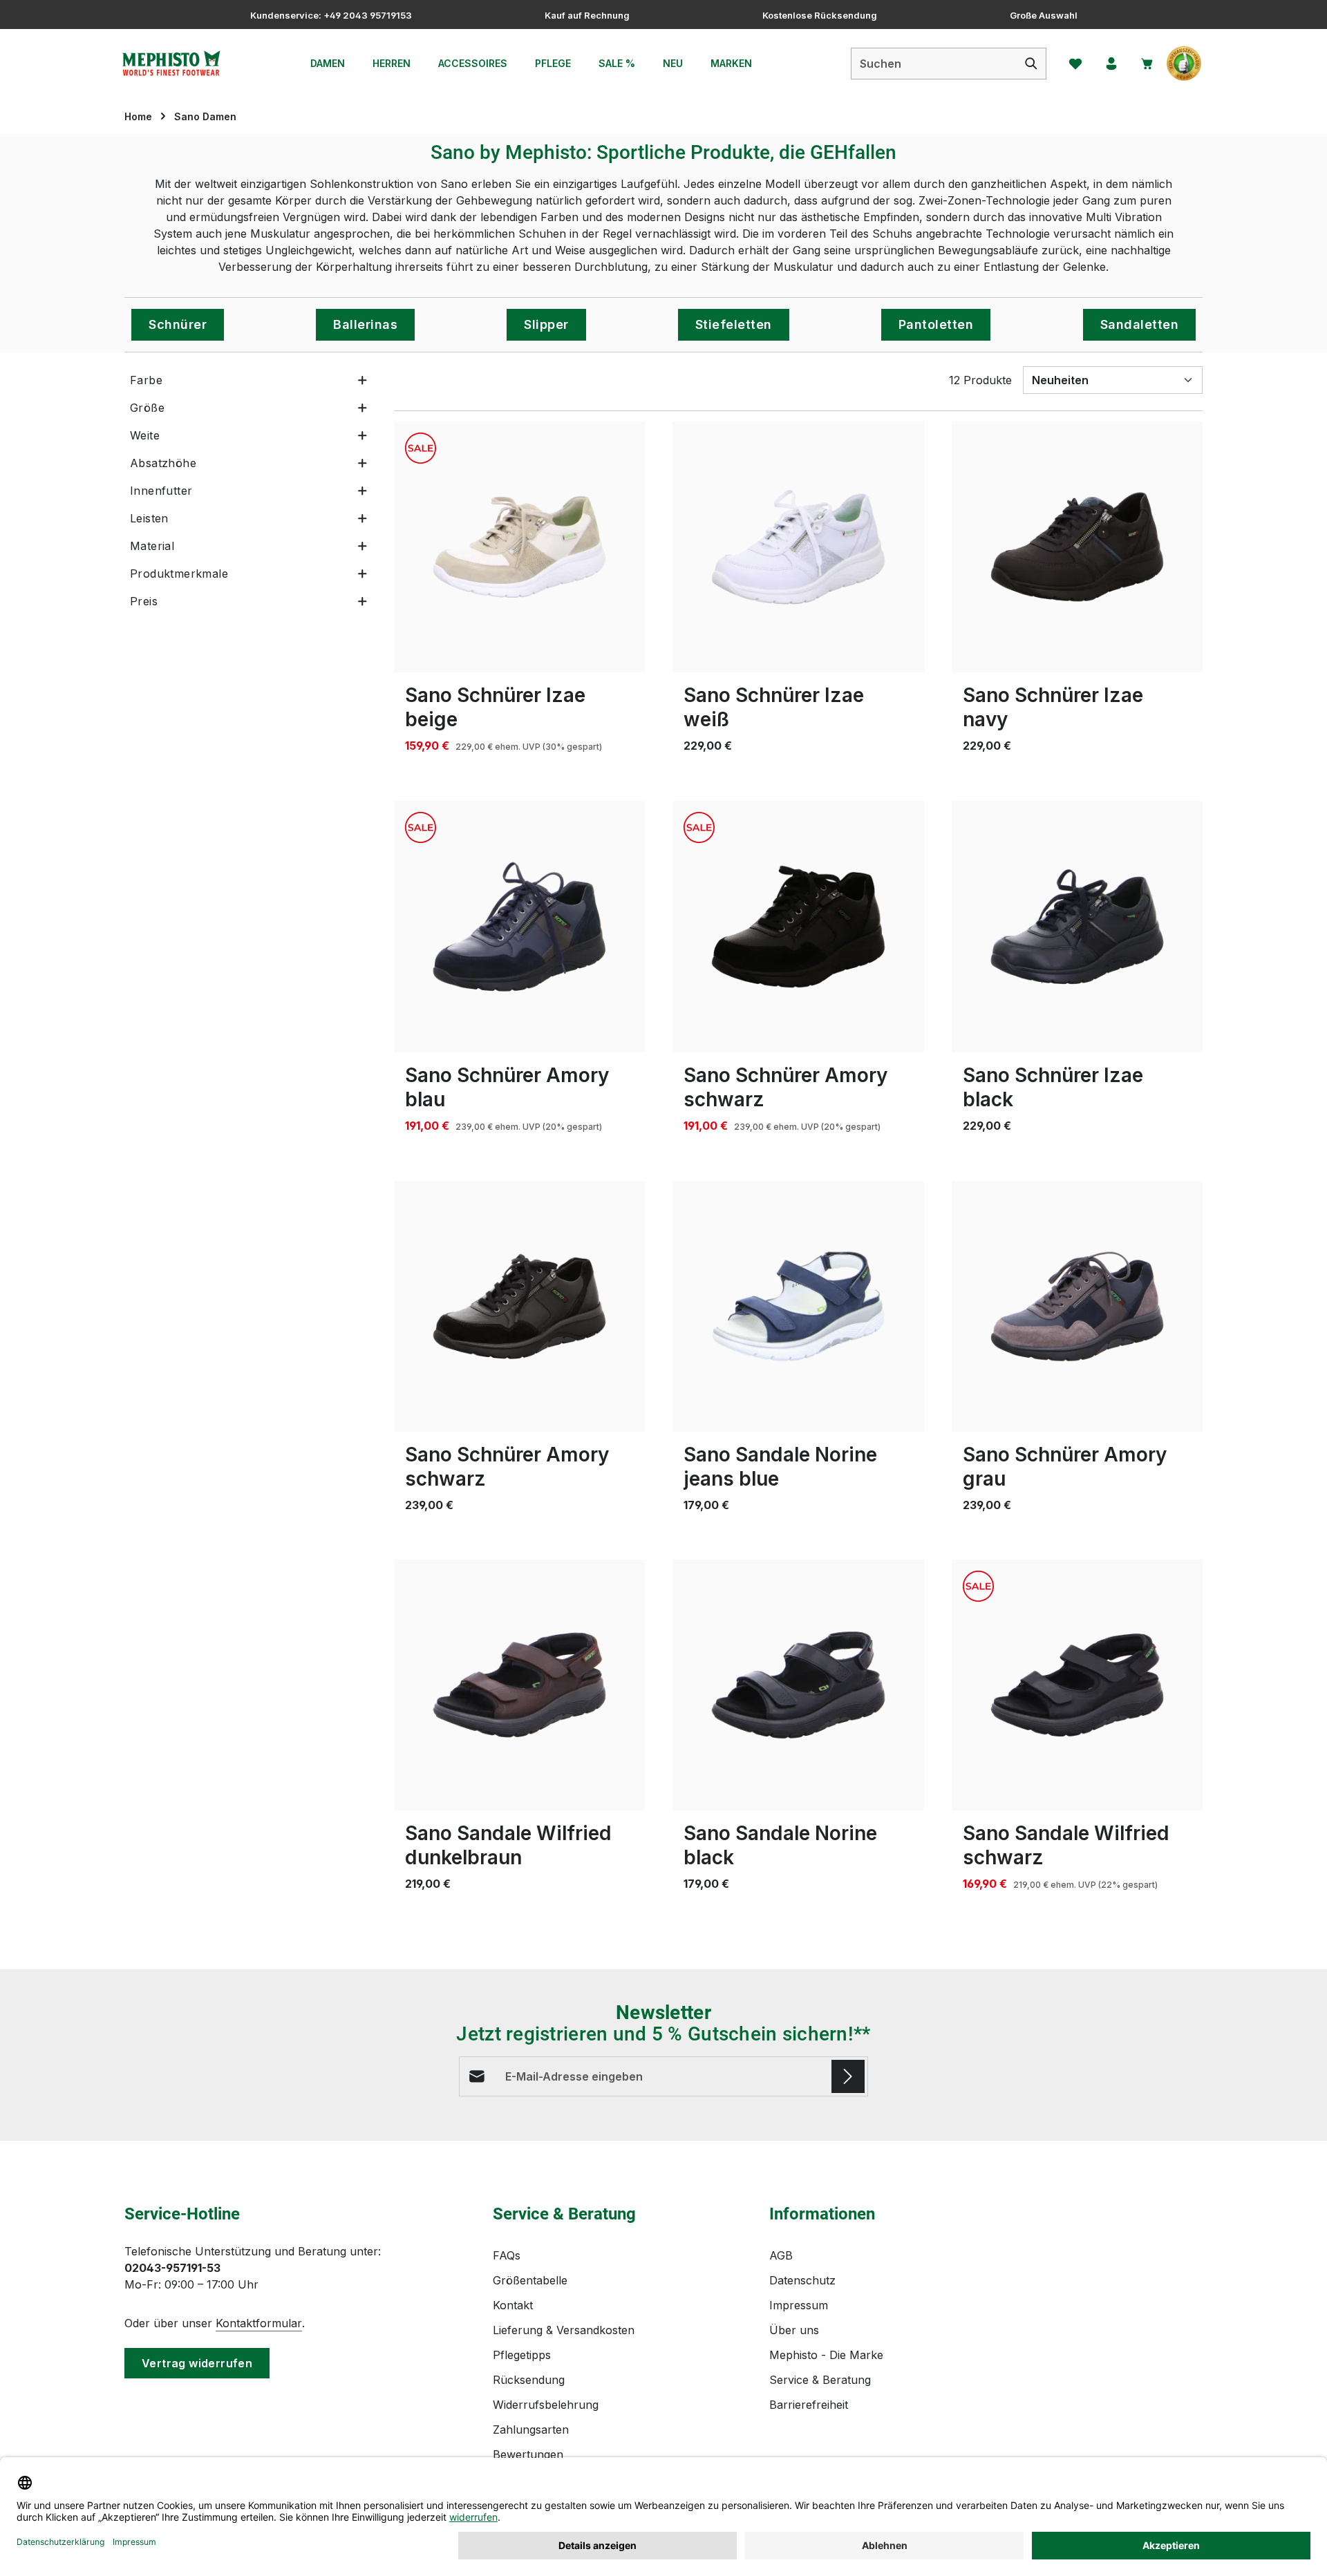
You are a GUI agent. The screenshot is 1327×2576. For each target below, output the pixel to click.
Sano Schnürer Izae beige (495, 707)
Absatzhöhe (163, 463)
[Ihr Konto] (1111, 64)
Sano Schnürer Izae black (1053, 1087)
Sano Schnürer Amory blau (507, 1087)
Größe (147, 408)
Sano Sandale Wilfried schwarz (1066, 1845)
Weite (145, 435)
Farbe (146, 380)
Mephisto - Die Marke (826, 2355)
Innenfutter (161, 491)
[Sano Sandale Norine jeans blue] (798, 1306)
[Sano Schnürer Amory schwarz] (798, 926)
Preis (144, 601)
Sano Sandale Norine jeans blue (780, 1467)
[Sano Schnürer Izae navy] (1077, 547)
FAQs (507, 2255)
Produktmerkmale (179, 574)
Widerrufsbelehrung (546, 2405)
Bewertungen (528, 2454)
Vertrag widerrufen (197, 2363)
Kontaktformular (259, 2323)
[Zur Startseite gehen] (171, 64)
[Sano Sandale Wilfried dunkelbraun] (519, 1685)
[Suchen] (1032, 64)
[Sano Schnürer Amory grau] (1077, 1306)
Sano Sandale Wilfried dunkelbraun (508, 1845)
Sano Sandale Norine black (780, 1845)
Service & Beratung (820, 2380)
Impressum (799, 2305)
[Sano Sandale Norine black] (798, 1685)
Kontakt (513, 2305)
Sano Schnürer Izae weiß (774, 707)
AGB (781, 2255)
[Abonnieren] (848, 2076)
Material (152, 546)
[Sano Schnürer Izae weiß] (798, 547)
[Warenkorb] (1147, 64)
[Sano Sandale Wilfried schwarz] (1077, 1685)
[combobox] (934, 64)
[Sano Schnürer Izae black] (1077, 926)
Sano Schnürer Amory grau (1065, 1467)
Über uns (794, 2330)
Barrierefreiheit (809, 2405)
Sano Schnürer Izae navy (1053, 707)
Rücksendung (529, 2380)
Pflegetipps (522, 2355)
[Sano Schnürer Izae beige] (519, 547)
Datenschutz (802, 2280)
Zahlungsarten (531, 2430)
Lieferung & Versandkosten (564, 2330)
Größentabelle (530, 2280)
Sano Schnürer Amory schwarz (785, 1087)
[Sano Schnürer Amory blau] (519, 926)
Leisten (149, 518)
